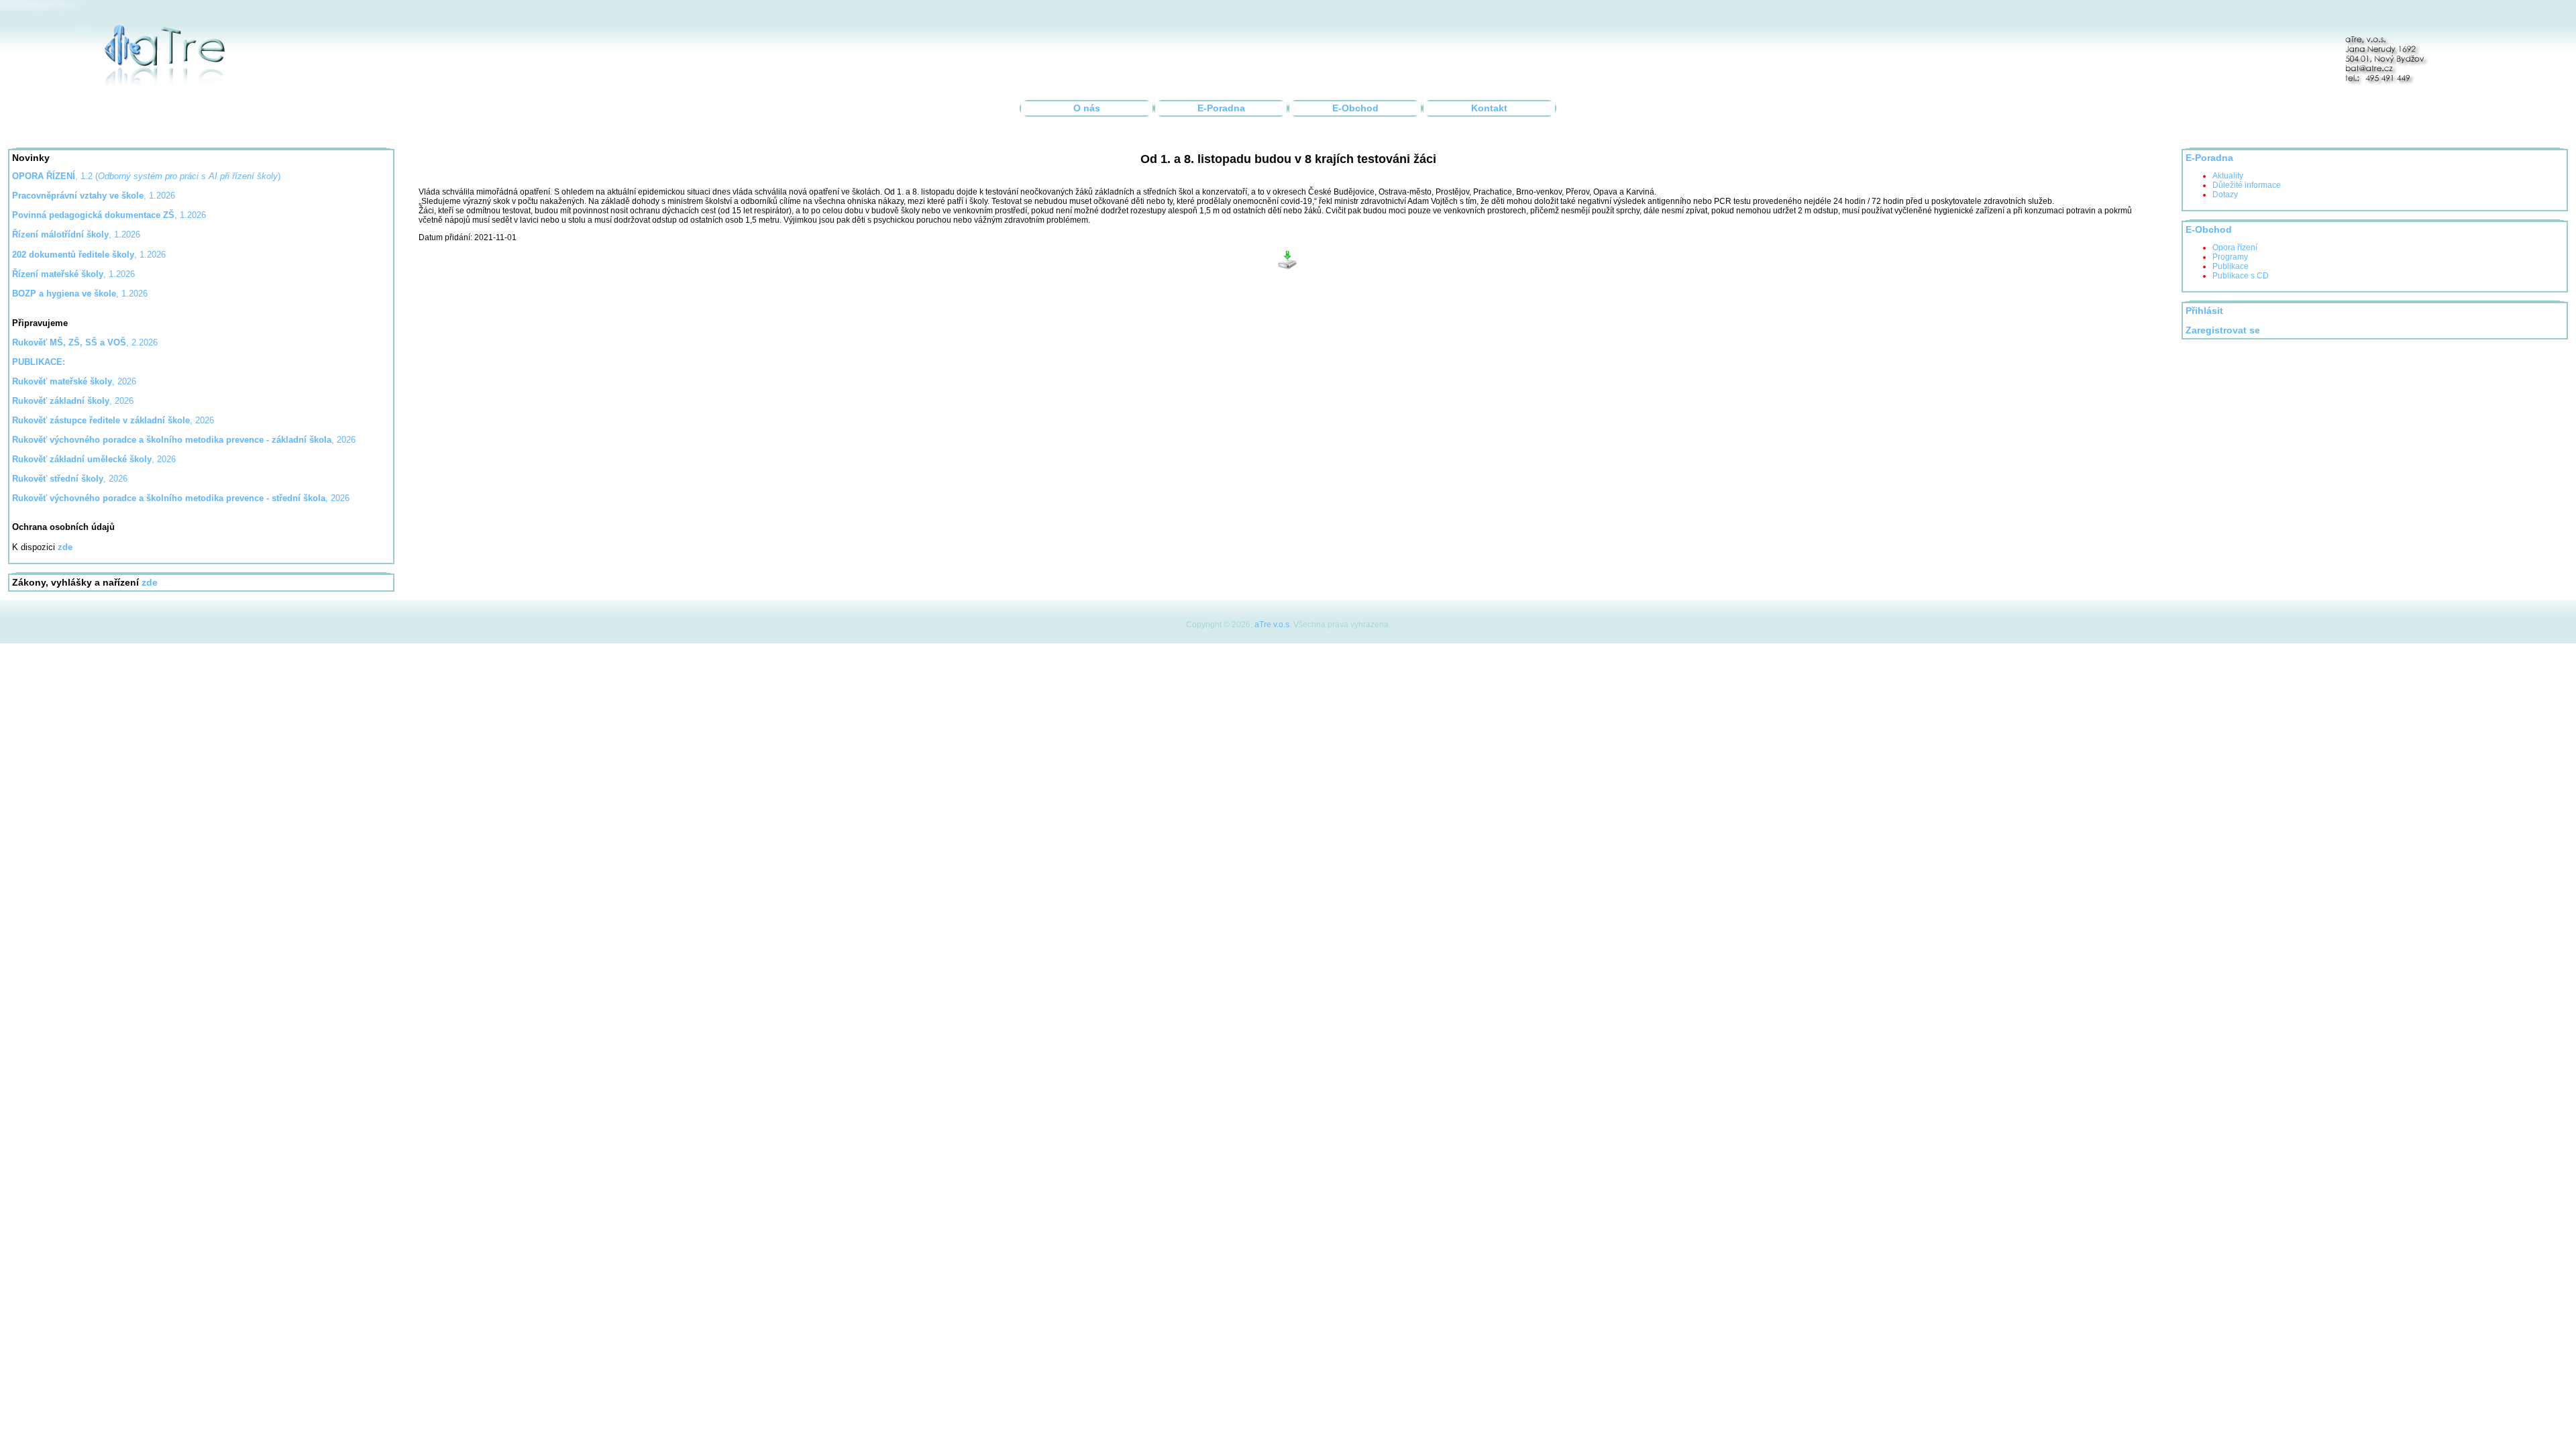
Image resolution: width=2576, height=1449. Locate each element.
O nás (1087, 108)
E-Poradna (1221, 108)
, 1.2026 (109, 215)
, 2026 (74, 381)
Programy (2230, 257)
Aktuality (2228, 176)
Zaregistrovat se (2223, 330)
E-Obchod (1355, 108)
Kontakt (1489, 108)
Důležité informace (2247, 185)
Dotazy (2225, 195)
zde (150, 583)
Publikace (2231, 266)
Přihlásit (2204, 311)
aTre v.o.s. (1273, 625)
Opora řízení (2235, 248)
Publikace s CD (2241, 276)
